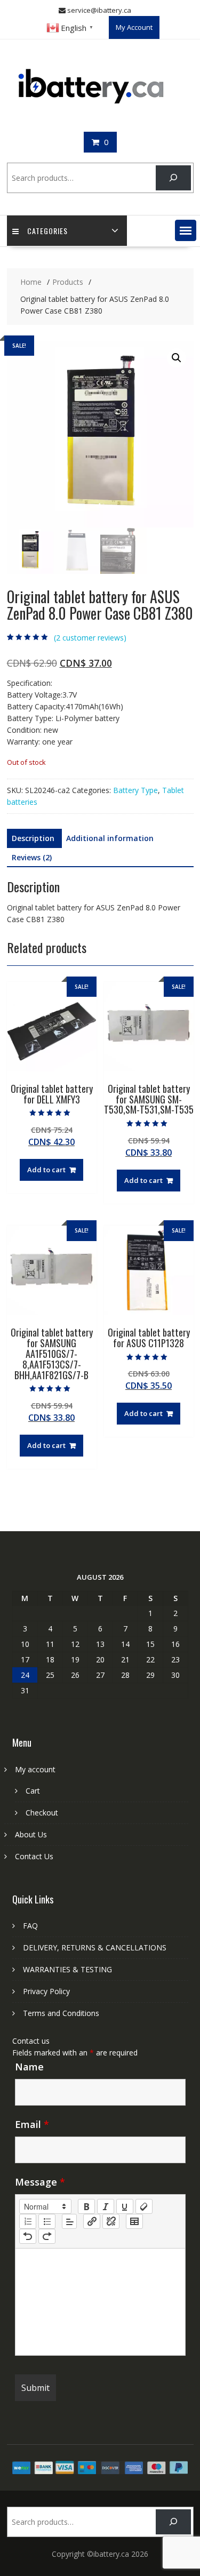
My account (35, 1769)
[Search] (173, 178)
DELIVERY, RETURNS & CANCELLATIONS (95, 1947)
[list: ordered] (28, 2221)
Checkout (42, 1813)
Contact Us (34, 1856)
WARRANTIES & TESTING (67, 1969)
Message (40, 2182)
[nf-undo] (28, 2236)
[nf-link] (92, 2221)
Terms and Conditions (61, 2013)
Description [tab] (33, 838)
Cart (33, 1791)
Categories (47, 231)
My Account (134, 27)
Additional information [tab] (110, 838)
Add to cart (46, 1170)
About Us (31, 1834)
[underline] (125, 2206)
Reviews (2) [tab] (32, 857)
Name (29, 2067)
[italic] (106, 2206)
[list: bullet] (47, 2221)
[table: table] (134, 2221)
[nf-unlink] (111, 2221)
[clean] (144, 2206)
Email (32, 2124)
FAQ (30, 1926)
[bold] (86, 2206)
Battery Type (135, 790)
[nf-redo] (47, 2236)
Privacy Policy (46, 1991)
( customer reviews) (90, 638)
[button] (186, 230)
